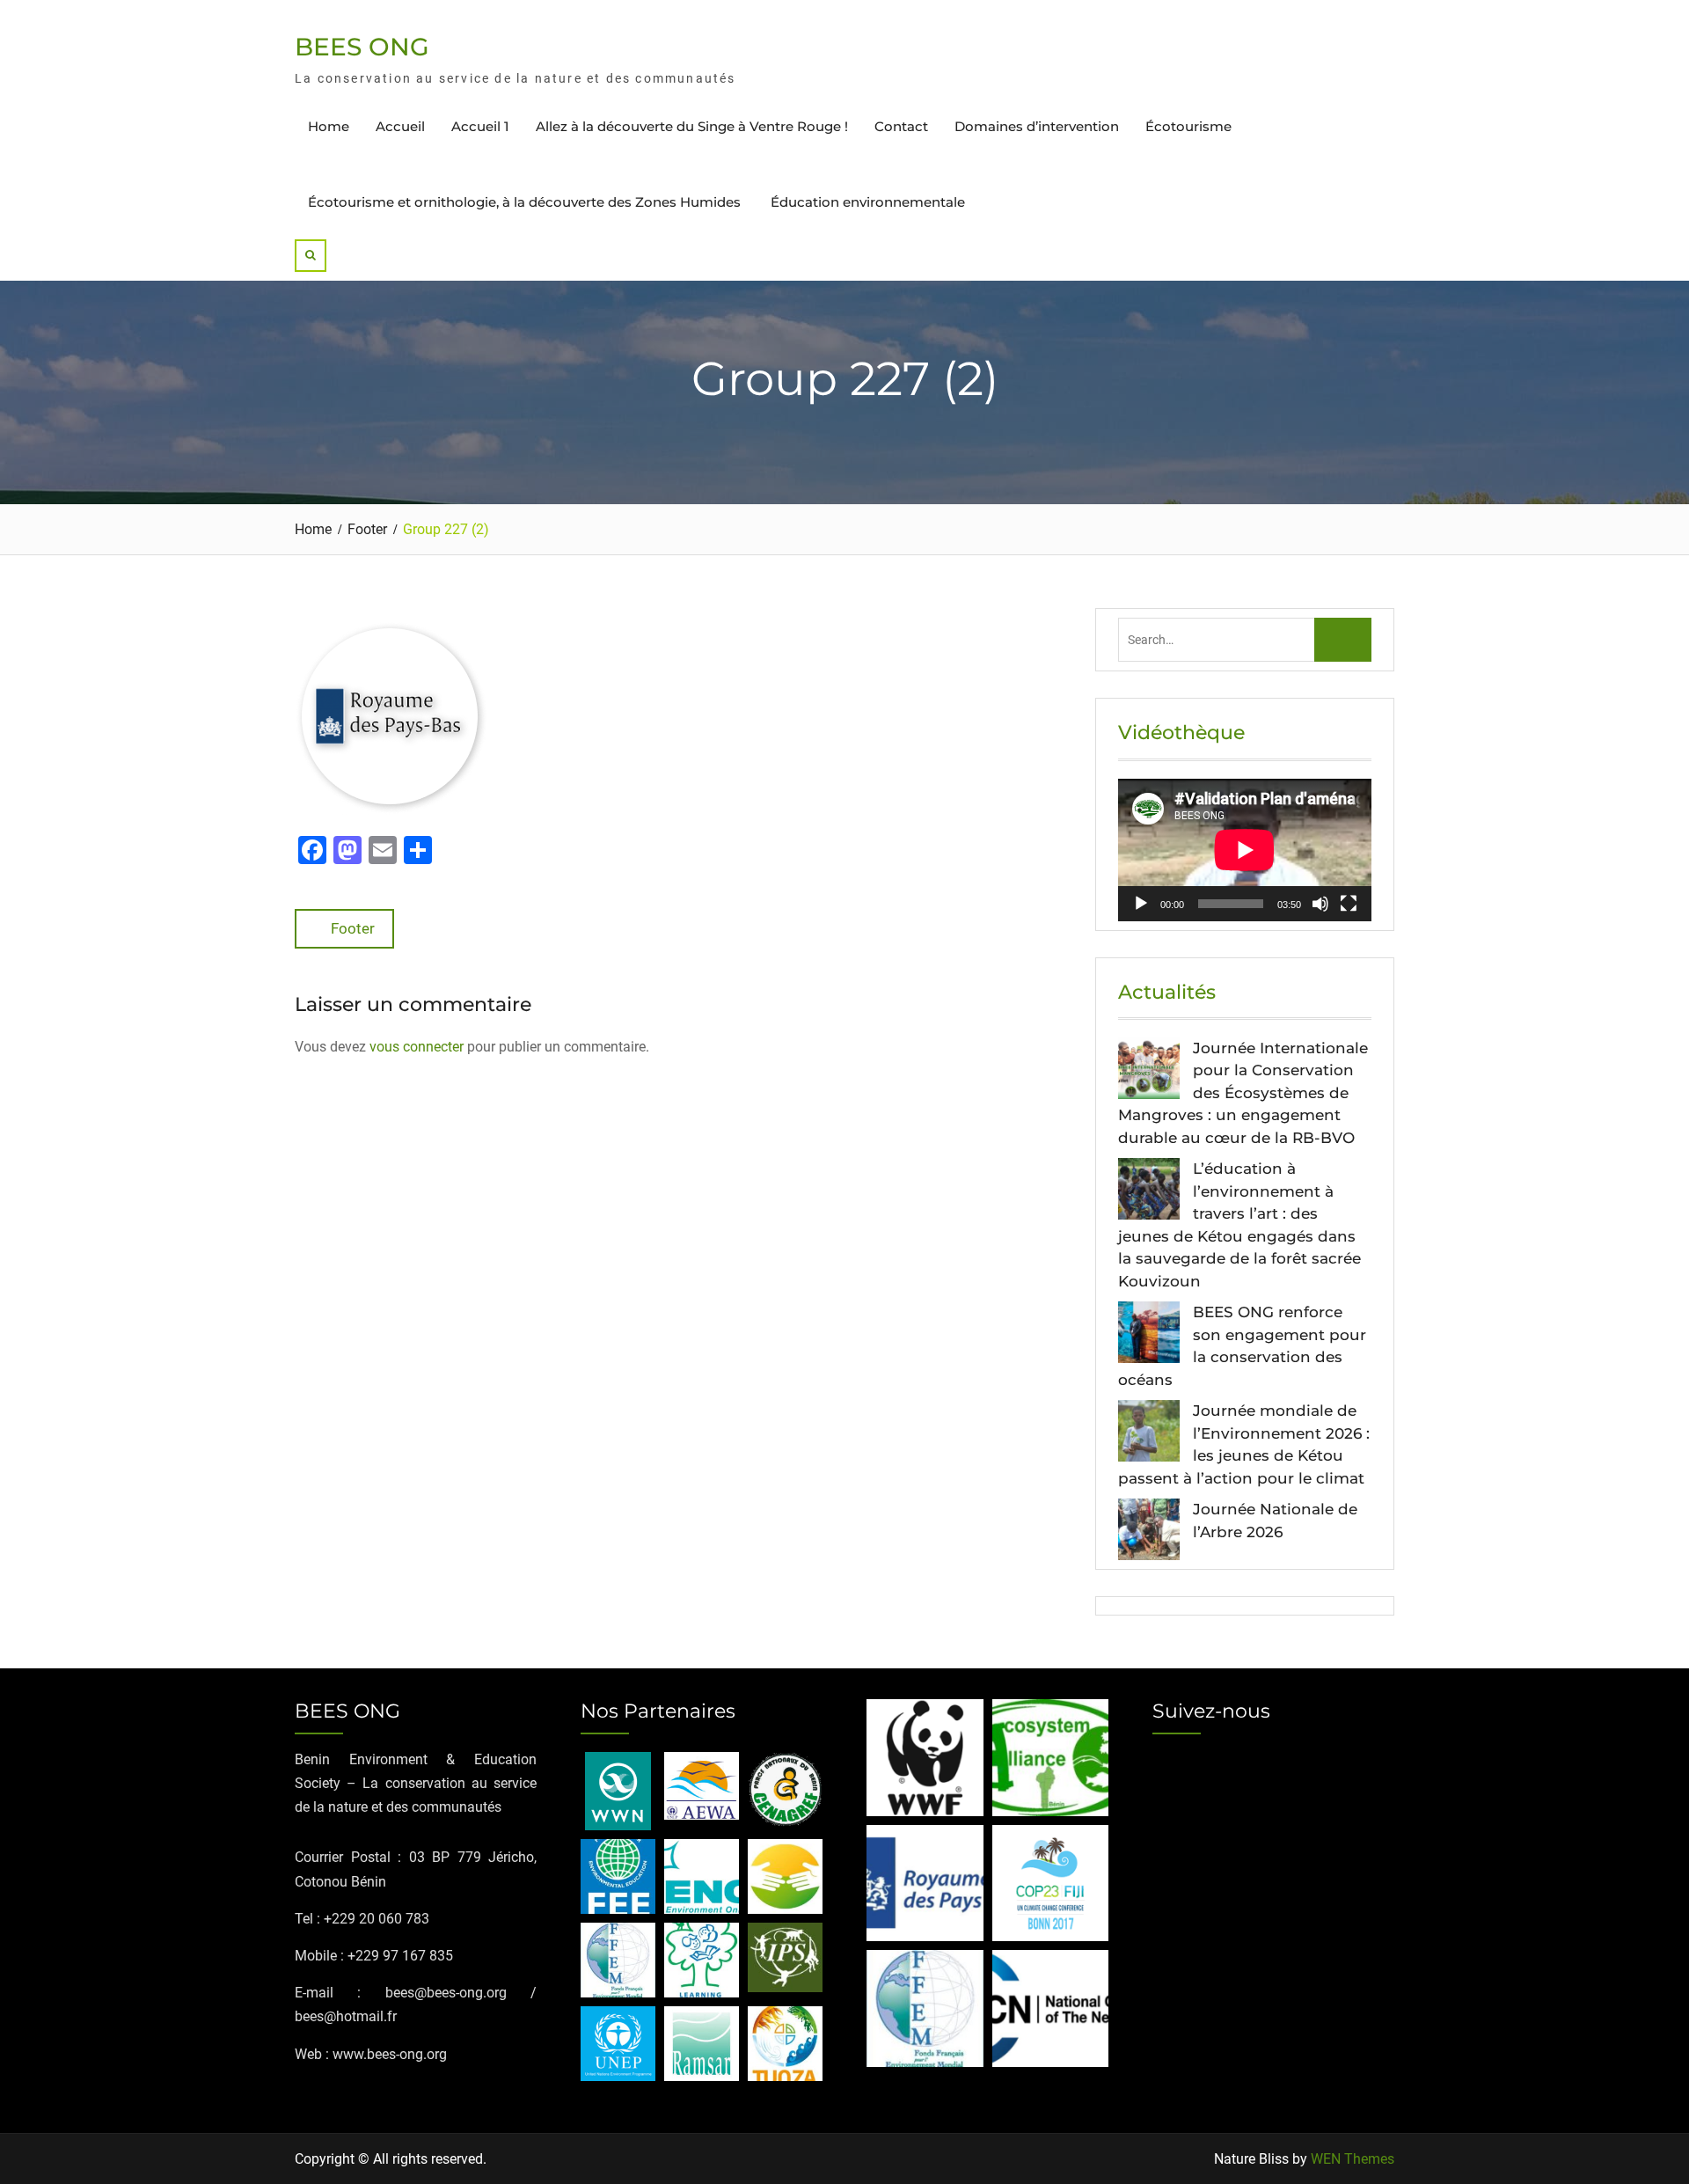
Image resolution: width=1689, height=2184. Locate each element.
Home (329, 126)
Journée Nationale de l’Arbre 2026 (1275, 1521)
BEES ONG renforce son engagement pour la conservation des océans (1242, 1346)
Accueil (400, 126)
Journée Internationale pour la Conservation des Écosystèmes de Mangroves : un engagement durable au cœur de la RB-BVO (1243, 1093)
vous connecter (417, 1047)
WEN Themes (1353, 2159)
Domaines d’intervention (1037, 126)
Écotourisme (1188, 126)
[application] (1245, 850)
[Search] (311, 256)
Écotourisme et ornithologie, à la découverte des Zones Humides (526, 202)
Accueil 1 (480, 126)
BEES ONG (362, 47)
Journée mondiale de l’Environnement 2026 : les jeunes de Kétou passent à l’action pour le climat (1244, 1444)
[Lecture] (1141, 904)
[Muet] (1320, 904)
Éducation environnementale (868, 202)
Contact (901, 126)
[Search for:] (1245, 639)
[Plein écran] (1349, 904)
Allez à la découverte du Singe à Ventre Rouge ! (692, 126)
